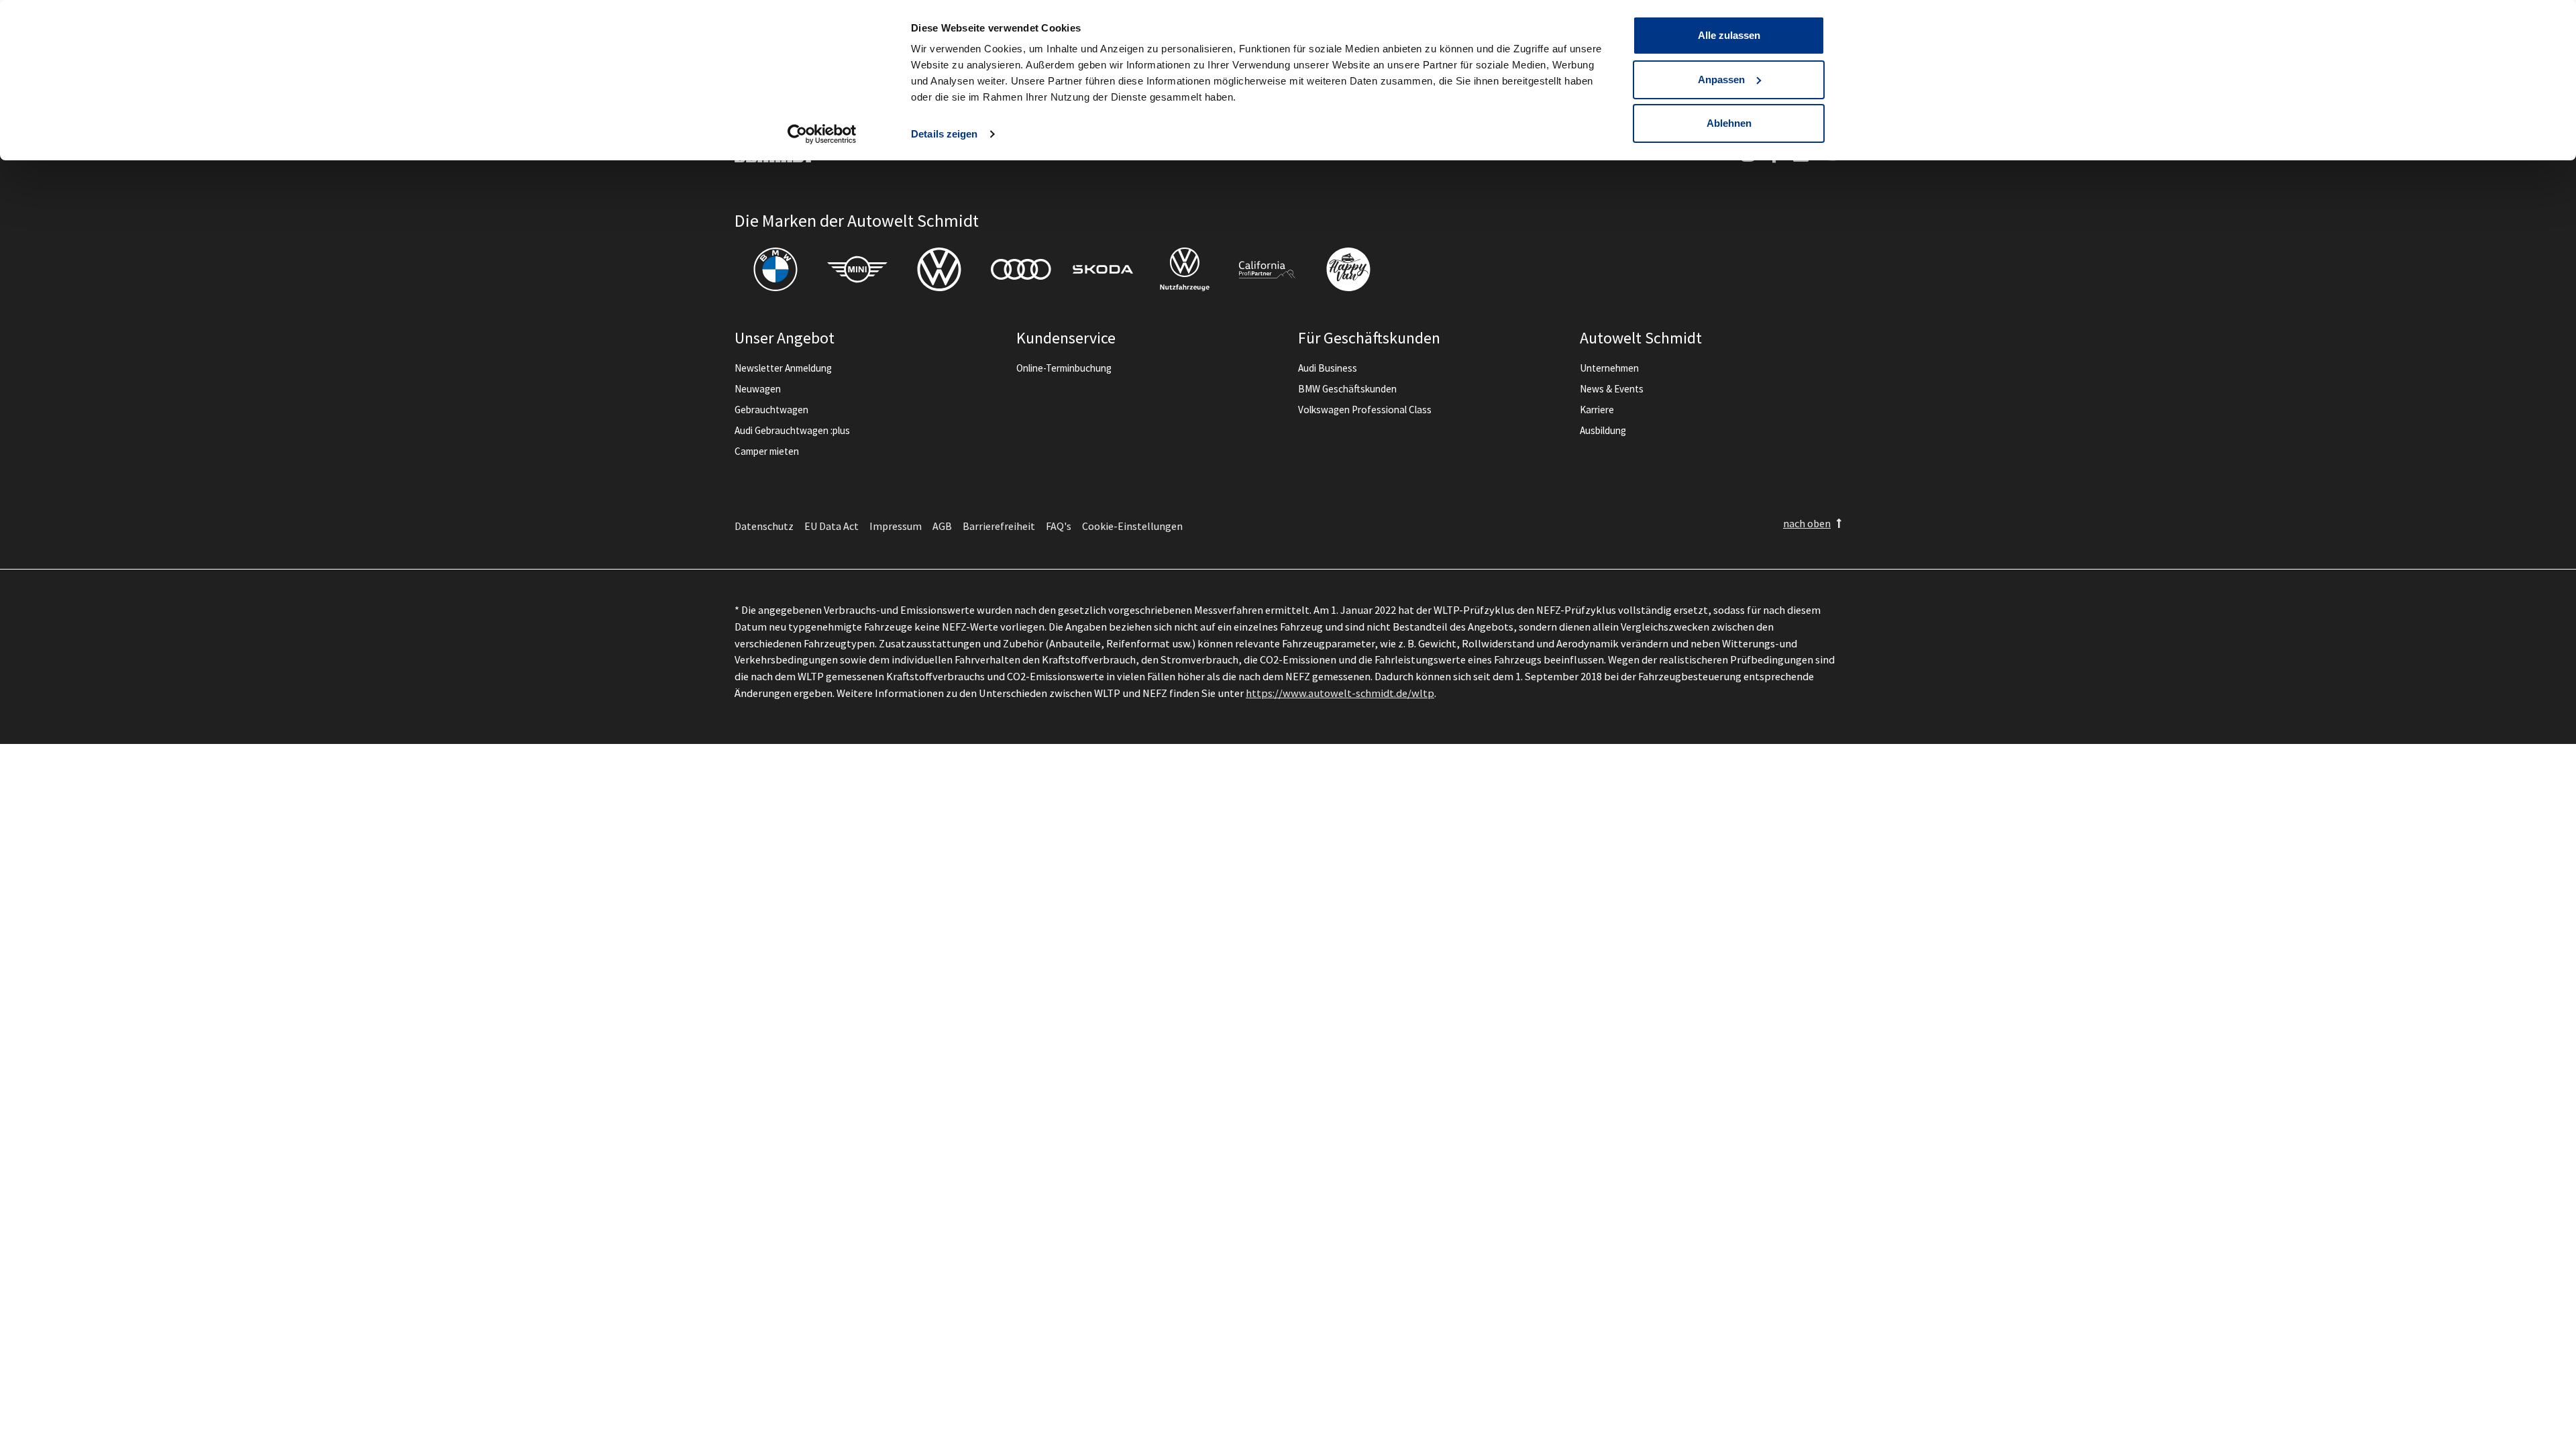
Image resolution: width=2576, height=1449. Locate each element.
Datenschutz (764, 526)
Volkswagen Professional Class (1365, 410)
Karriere (1597, 410)
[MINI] (857, 269)
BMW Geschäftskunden (1347, 389)
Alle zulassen (1729, 35)
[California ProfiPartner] (1267, 269)
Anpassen (1721, 79)
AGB (942, 526)
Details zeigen (944, 134)
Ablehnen (1729, 123)
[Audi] (1021, 269)
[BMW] (775, 269)
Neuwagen (758, 389)
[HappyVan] (1348, 269)
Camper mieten (767, 451)
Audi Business (1328, 368)
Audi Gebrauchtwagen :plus (792, 430)
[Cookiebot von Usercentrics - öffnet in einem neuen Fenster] (822, 134)
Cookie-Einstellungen (1132, 526)
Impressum (896, 526)
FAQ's (1059, 526)
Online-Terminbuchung (1064, 368)
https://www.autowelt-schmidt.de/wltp (1340, 693)
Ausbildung (1603, 430)
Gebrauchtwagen (771, 410)
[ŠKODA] (1103, 269)
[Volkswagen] (939, 269)
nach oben (1807, 523)
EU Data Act (831, 526)
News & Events (1612, 389)
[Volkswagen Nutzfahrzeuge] (1185, 269)
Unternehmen (1609, 368)
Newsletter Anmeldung (783, 368)
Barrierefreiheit (999, 526)
